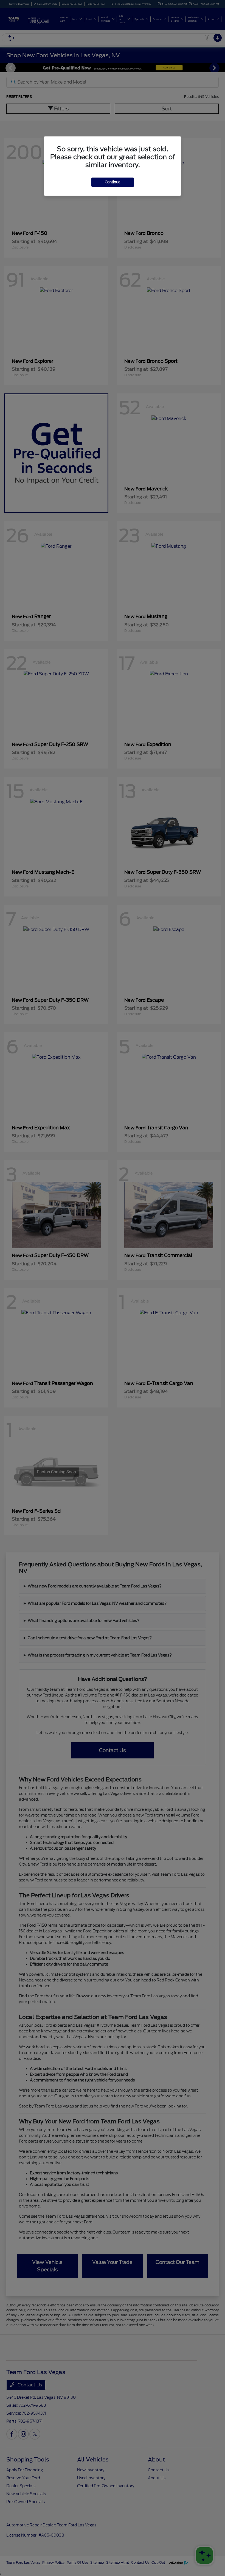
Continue (113, 182)
